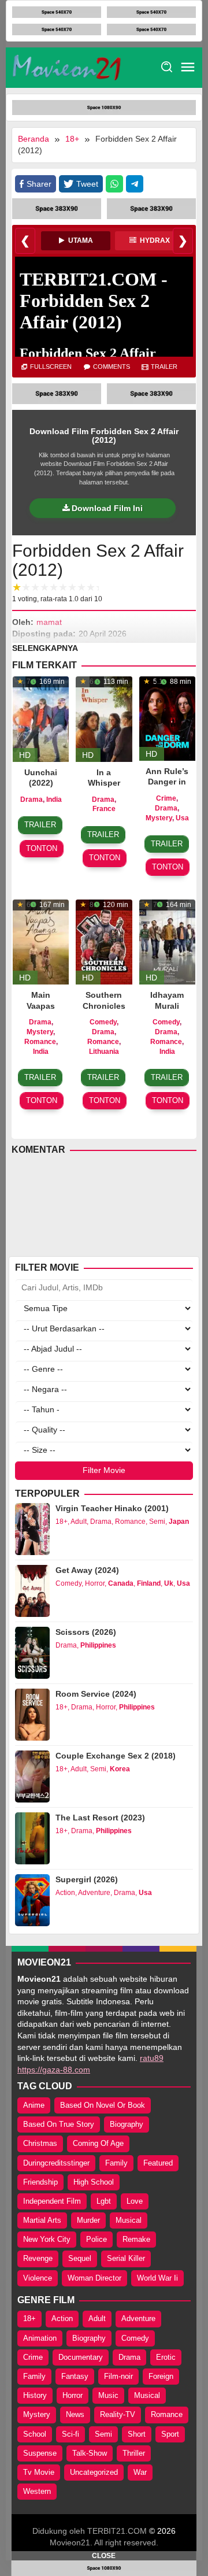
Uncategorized (94, 2472)
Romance (40, 1042)
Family (116, 2163)
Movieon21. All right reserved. (104, 2542)
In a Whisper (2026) (104, 783)
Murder (88, 2220)
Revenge (38, 2258)
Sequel (80, 2258)
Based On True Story (59, 2124)
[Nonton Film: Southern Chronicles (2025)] (104, 941)
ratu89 (152, 2058)
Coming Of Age (98, 2143)
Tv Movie (39, 2472)
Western (37, 2491)
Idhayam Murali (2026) (167, 1005)
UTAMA (80, 240)
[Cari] (167, 67)
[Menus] (188, 68)
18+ (62, 1522)
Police (96, 2239)
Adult (79, 1522)
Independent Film (52, 2201)
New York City (47, 2239)
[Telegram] (135, 184)
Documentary (81, 2357)
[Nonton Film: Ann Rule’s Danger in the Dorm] (167, 718)
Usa (182, 818)
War (140, 2472)
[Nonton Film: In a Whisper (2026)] (104, 718)
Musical (129, 2220)
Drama (31, 800)
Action (65, 1893)
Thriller (134, 2453)
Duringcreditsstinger (56, 2163)
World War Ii (157, 2278)
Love (135, 2201)
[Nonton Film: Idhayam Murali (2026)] (167, 941)
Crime (166, 798)
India (54, 800)
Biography (127, 2124)
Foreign (161, 2376)
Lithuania (104, 1052)
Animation (40, 2338)
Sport (170, 2434)
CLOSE (104, 2556)
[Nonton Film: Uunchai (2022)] (41, 718)
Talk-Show (90, 2453)
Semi (157, 1522)
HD (25, 755)
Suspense (40, 2453)
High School (94, 2182)
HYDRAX (154, 240)
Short (137, 2434)
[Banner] (57, 12)
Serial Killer (126, 2258)
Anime (34, 2105)
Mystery (159, 818)
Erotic (166, 2357)
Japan (179, 1522)
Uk (169, 1583)
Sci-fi (70, 2434)
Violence (38, 2278)
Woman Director (94, 2278)
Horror (95, 1583)
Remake (136, 2239)
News (75, 2414)
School (35, 2434)
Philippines (98, 1645)
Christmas (40, 2143)
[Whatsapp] (114, 184)
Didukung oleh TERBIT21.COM (90, 2531)
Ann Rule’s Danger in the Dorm (167, 782)
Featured (158, 2163)
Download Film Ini (107, 508)
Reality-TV (118, 2414)
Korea (120, 1769)
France (104, 809)
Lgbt (104, 2201)
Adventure (94, 1893)
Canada (121, 1583)
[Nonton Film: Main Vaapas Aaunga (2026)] (41, 941)
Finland (149, 1583)
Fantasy (75, 2376)
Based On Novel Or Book (103, 2105)
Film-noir (118, 2376)
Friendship (40, 2182)
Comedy (103, 1022)
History (35, 2395)
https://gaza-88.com (54, 2070)
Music (108, 2395)
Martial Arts (42, 2220)
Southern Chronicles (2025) (104, 1005)
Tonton (42, 848)
